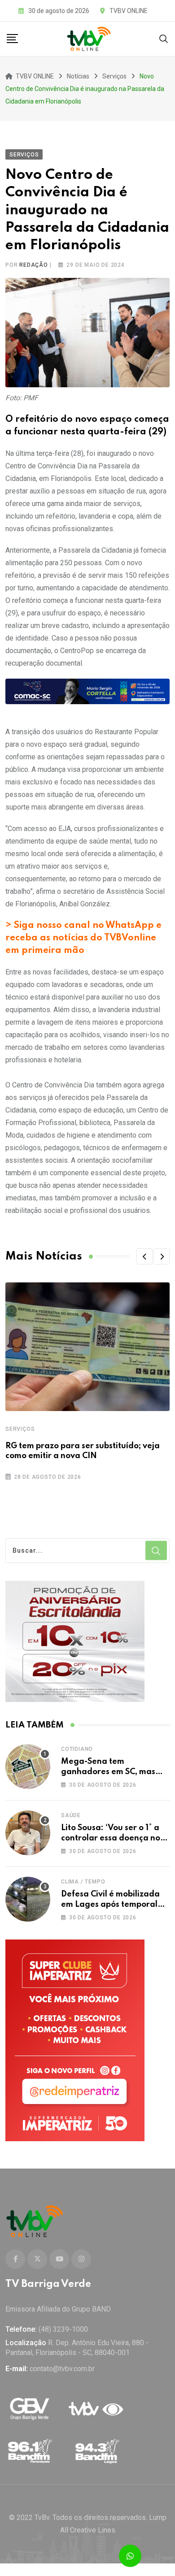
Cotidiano (77, 1749)
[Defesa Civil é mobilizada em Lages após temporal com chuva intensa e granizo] (28, 1899)
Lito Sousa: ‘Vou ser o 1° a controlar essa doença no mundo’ (111, 1838)
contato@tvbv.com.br (62, 2369)
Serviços (20, 1429)
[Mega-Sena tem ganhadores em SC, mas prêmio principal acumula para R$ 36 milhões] (28, 1766)
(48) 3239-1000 (63, 2329)
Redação (34, 265)
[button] (144, 1256)
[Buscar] (164, 38)
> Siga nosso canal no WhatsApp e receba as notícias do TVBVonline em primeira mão (83, 938)
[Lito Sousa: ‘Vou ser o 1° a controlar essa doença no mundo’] (28, 1833)
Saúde (71, 1815)
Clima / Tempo (83, 1882)
